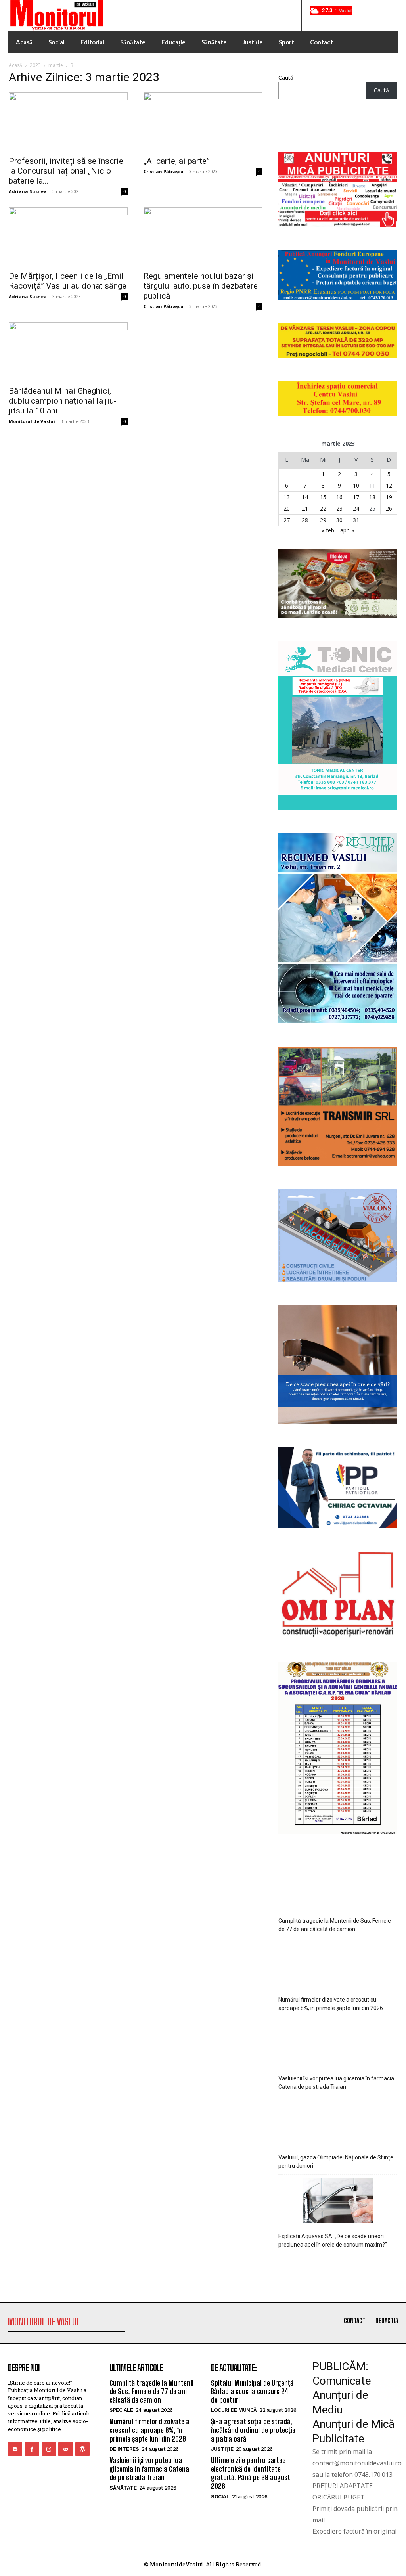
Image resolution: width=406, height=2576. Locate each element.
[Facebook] (32, 2449)
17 (356, 497)
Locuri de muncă (234, 2410)
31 (356, 520)
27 (287, 520)
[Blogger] (15, 2449)
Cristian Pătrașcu (164, 171)
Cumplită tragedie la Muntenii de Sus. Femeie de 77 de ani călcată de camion (335, 1925)
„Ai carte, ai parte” (177, 161)
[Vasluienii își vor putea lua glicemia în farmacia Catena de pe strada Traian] (338, 2044)
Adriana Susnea (28, 191)
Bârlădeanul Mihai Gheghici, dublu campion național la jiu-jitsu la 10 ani (63, 401)
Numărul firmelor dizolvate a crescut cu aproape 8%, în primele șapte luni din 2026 (331, 2004)
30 (339, 520)
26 (389, 508)
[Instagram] (49, 2449)
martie (56, 65)
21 (305, 508)
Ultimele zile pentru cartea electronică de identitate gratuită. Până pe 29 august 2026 (251, 2473)
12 (389, 485)
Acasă (15, 65)
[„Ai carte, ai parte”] (203, 122)
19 (389, 497)
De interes (124, 2449)
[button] (371, 11)
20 (287, 508)
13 (287, 497)
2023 (35, 65)
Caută (286, 78)
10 (356, 485)
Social (220, 2497)
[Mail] (65, 2449)
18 (372, 497)
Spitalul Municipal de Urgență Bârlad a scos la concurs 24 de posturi (252, 2391)
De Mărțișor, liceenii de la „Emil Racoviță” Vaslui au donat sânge (68, 281)
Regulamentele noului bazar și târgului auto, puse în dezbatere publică (201, 286)
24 (356, 508)
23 (339, 508)
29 (323, 520)
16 (339, 497)
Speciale (121, 2410)
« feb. (328, 530)
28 (305, 520)
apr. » (347, 530)
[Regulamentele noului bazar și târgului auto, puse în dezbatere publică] (203, 237)
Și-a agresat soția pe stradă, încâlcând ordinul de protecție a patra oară (253, 2430)
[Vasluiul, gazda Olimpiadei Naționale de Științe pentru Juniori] (338, 2123)
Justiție (222, 2449)
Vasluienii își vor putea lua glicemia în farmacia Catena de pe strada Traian (336, 2083)
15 (323, 497)
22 (323, 508)
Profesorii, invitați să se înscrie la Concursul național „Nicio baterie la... (66, 171)
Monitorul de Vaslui (32, 421)
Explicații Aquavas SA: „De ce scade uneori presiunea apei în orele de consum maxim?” (333, 2240)
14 (305, 497)
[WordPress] (82, 2449)
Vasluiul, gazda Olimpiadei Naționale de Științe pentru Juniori (336, 2162)
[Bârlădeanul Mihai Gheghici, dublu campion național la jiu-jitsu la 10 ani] (68, 352)
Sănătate (123, 2488)
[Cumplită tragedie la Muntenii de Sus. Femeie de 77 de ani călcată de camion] (338, 1886)
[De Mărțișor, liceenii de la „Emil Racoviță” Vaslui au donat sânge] (68, 237)
